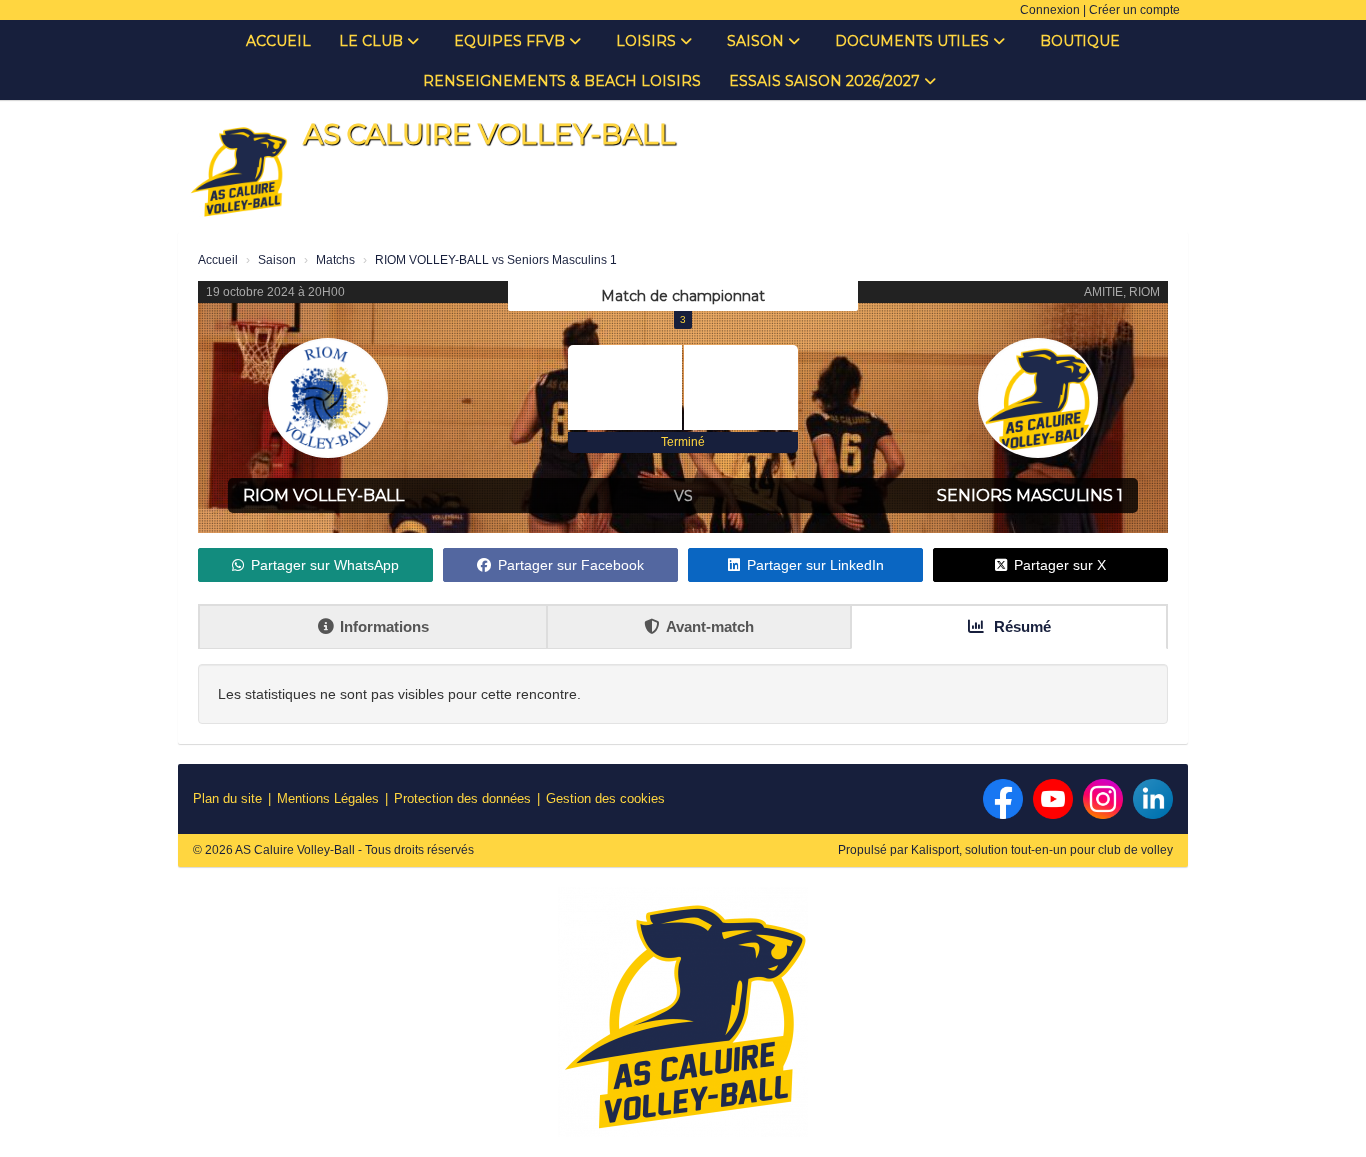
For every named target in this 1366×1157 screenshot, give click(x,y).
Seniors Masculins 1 (1030, 495)
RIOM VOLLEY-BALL (323, 495)
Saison (757, 41)
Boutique (1080, 41)
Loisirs (648, 41)
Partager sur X (1060, 565)
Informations (384, 626)
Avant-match (710, 626)
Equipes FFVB (511, 41)
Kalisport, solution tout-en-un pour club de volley (1042, 850)
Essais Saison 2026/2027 (826, 81)
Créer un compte (1134, 10)
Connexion (1050, 10)
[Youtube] (1053, 799)
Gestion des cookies (605, 798)
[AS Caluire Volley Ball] (683, 1020)
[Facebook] (1003, 799)
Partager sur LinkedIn (815, 565)
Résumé (1020, 626)
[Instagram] (1103, 799)
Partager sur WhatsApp (325, 565)
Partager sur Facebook (571, 565)
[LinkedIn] (1153, 799)
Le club (373, 41)
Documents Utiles (914, 41)
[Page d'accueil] (238, 170)
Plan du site (227, 798)
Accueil (278, 41)
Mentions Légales (328, 798)
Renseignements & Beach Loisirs (562, 81)
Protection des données (462, 798)
